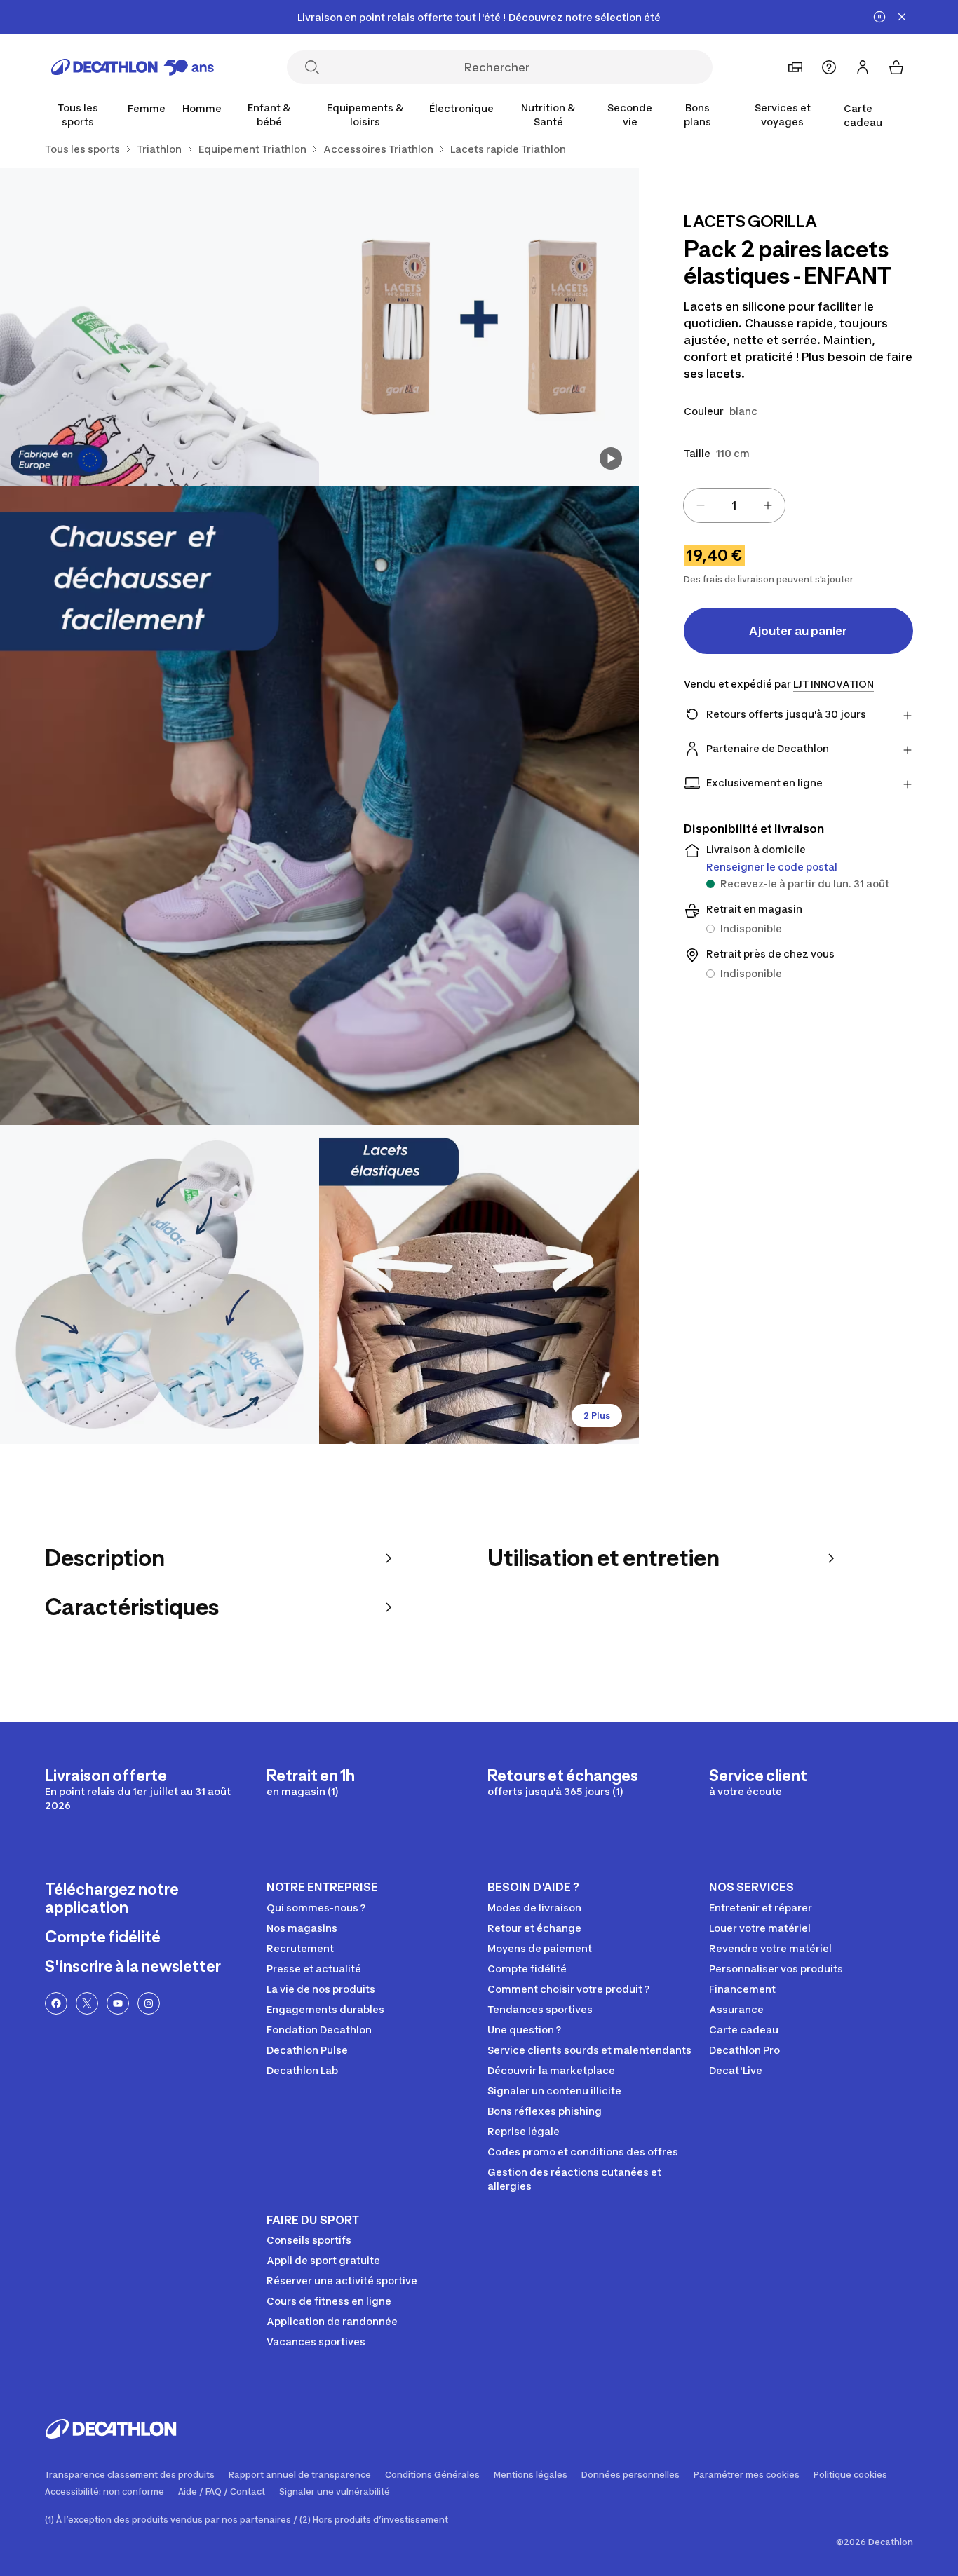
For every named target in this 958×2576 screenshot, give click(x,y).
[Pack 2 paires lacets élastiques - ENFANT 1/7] (479, 327)
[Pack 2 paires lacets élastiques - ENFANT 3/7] (319, 806)
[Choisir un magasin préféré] (795, 67)
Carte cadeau (863, 115)
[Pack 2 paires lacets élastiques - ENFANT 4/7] (160, 1284)
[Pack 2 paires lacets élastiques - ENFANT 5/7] (479, 1284)
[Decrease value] (701, 505)
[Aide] (829, 67)
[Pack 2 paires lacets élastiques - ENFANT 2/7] (160, 327)
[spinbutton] (734, 505)
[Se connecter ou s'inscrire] (863, 67)
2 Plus (597, 1416)
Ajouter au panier (798, 631)
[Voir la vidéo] (611, 458)
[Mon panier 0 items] (896, 67)
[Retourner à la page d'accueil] (133, 67)
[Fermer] (902, 17)
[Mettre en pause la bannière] (879, 17)
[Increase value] (768, 505)
